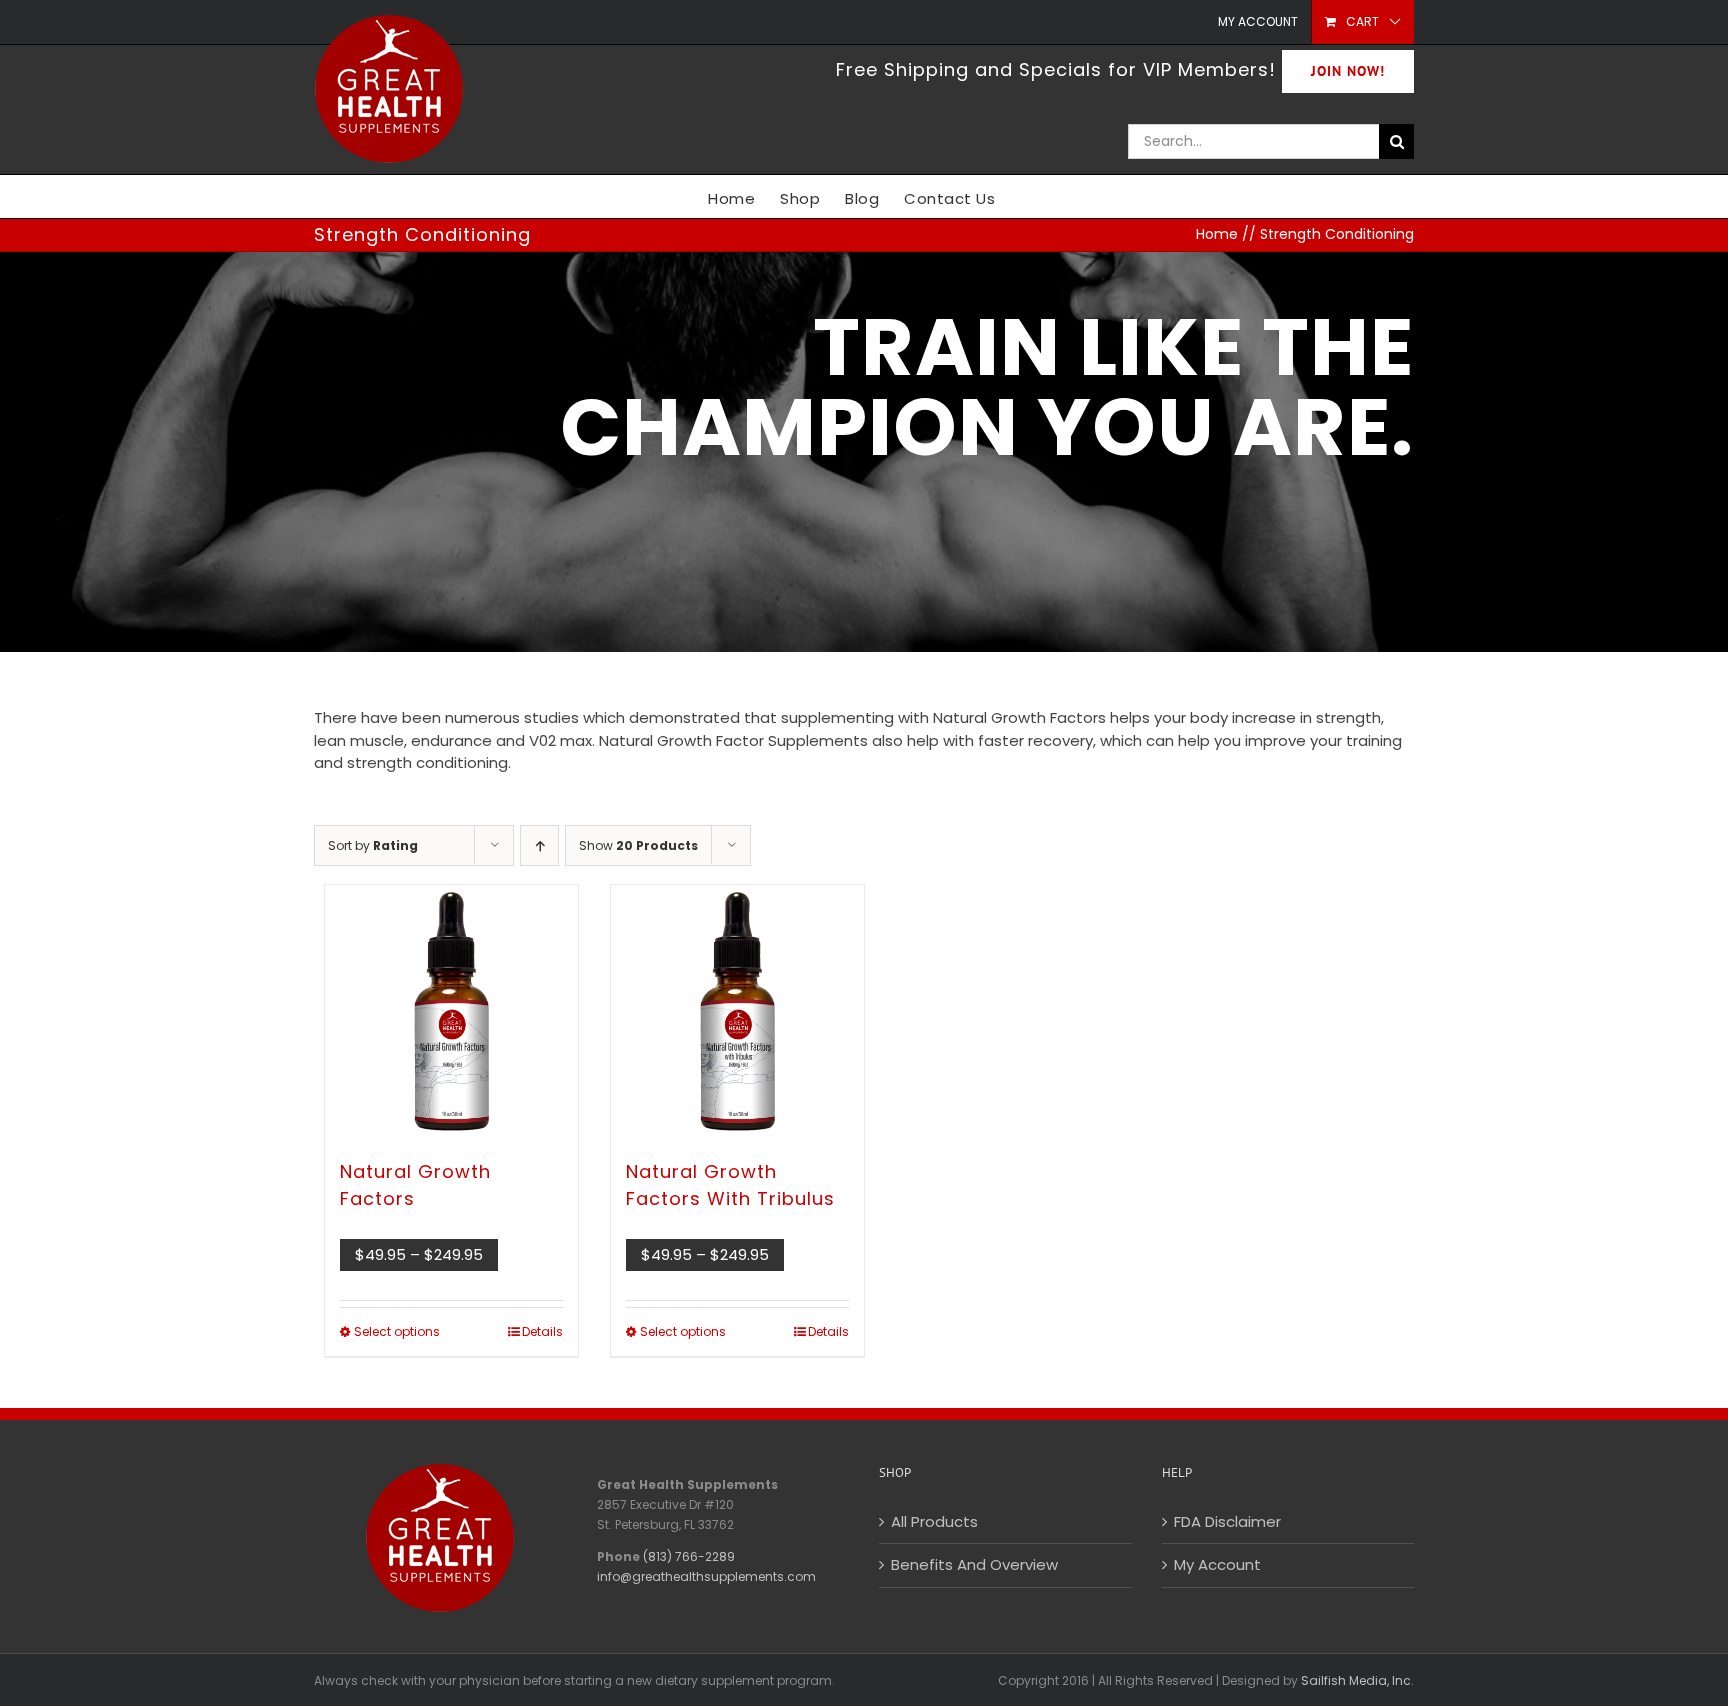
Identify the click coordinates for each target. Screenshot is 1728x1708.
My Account (1217, 1564)
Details (542, 1331)
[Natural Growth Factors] (451, 1011)
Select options (397, 1331)
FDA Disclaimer (1227, 1521)
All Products (934, 1521)
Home (1217, 234)
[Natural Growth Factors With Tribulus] (737, 1011)
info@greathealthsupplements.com (706, 1576)
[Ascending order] (539, 845)
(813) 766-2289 (689, 1556)
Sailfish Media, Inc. (1357, 1680)
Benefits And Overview (974, 1564)
